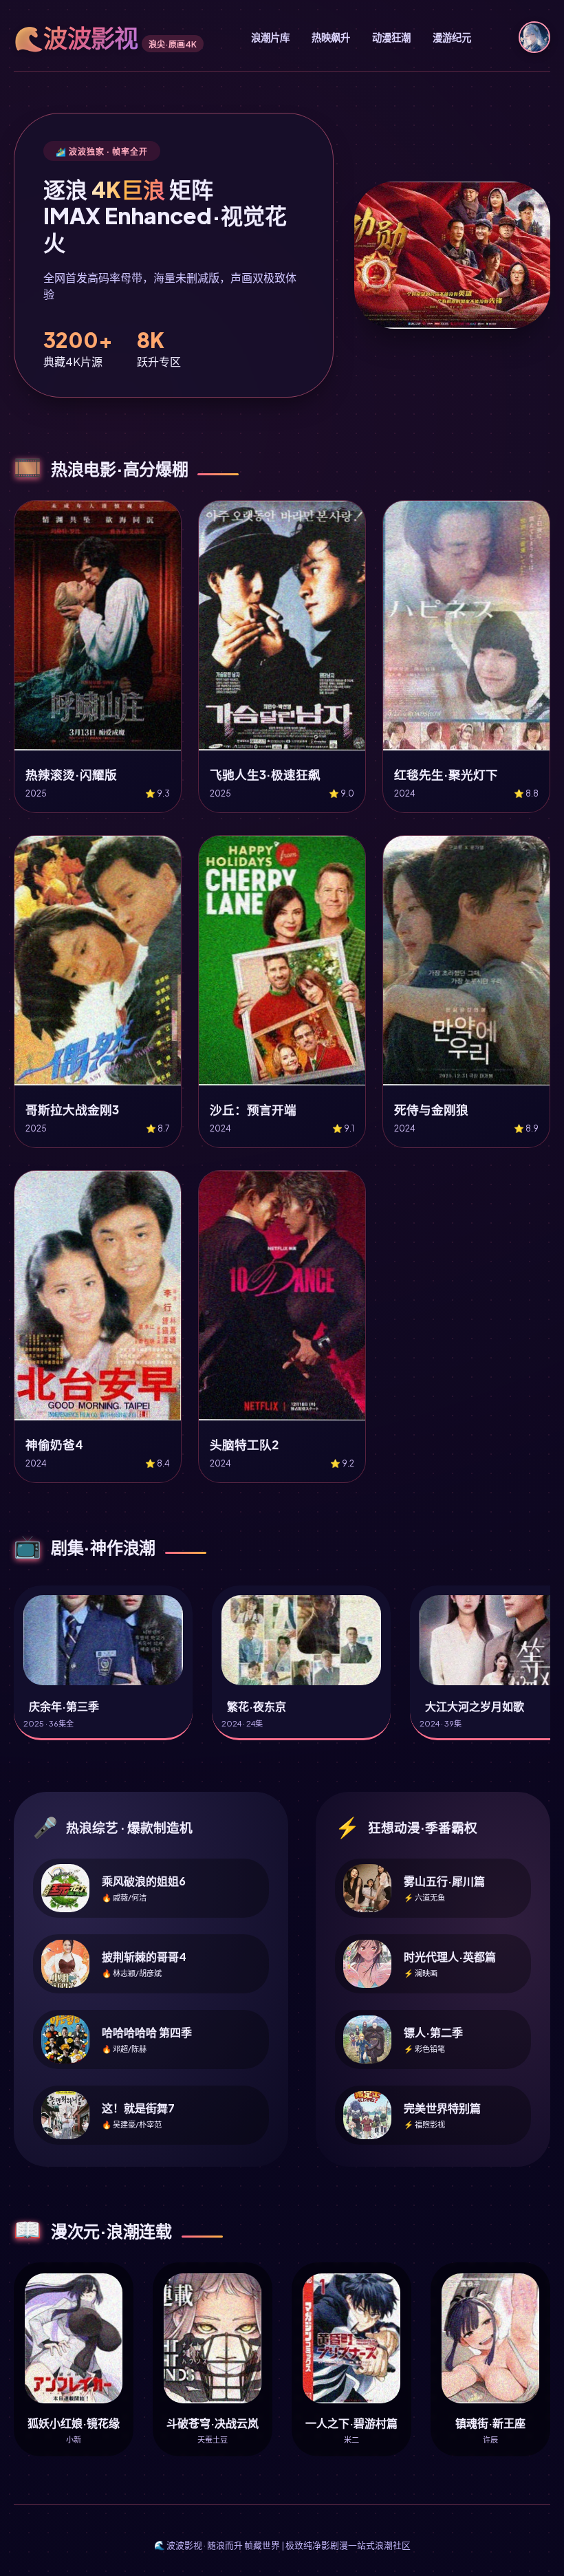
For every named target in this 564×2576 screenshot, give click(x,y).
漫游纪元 (452, 37)
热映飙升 (331, 37)
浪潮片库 (270, 37)
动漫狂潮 (391, 37)
